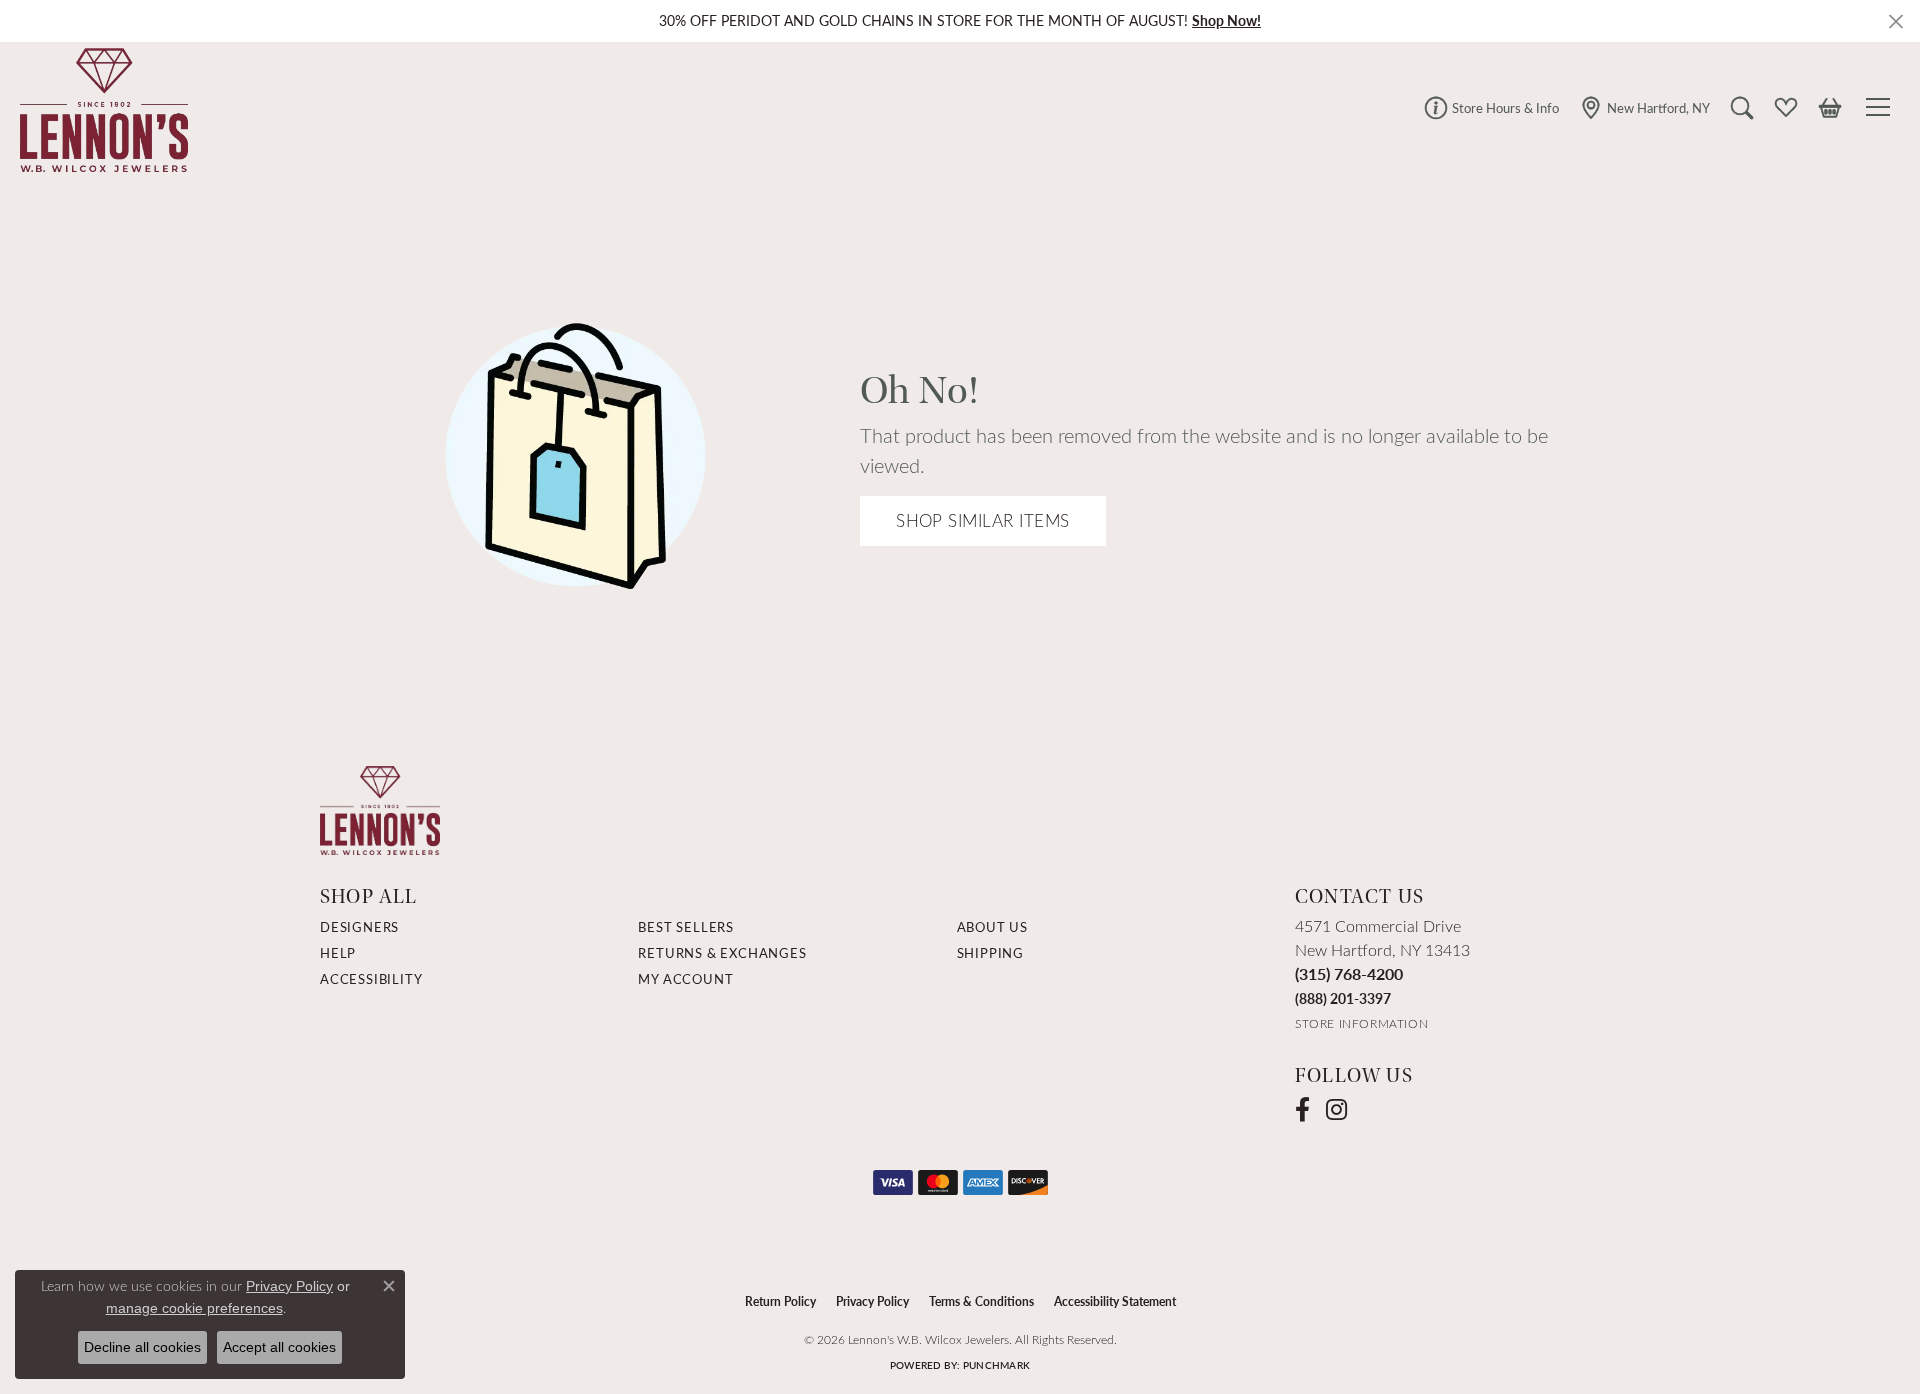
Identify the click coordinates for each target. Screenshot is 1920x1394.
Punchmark (996, 1365)
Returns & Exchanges (722, 953)
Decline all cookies (142, 1347)
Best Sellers (686, 927)
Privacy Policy (872, 1301)
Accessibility (371, 979)
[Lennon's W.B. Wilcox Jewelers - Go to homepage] (380, 808)
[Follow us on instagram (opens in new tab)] (1336, 1110)
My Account (685, 979)
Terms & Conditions (981, 1301)
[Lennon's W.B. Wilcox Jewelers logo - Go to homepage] (99, 107)
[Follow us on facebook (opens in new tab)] (1302, 1110)
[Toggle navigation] (1881, 107)
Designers (359, 927)
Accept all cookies (279, 1347)
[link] (1491, 107)
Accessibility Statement (1115, 1301)
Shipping (990, 953)
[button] (1742, 107)
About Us (992, 927)
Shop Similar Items (983, 520)
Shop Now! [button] (1226, 20)
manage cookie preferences (194, 1308)
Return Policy (780, 1301)
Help (338, 953)
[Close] (1895, 21)
